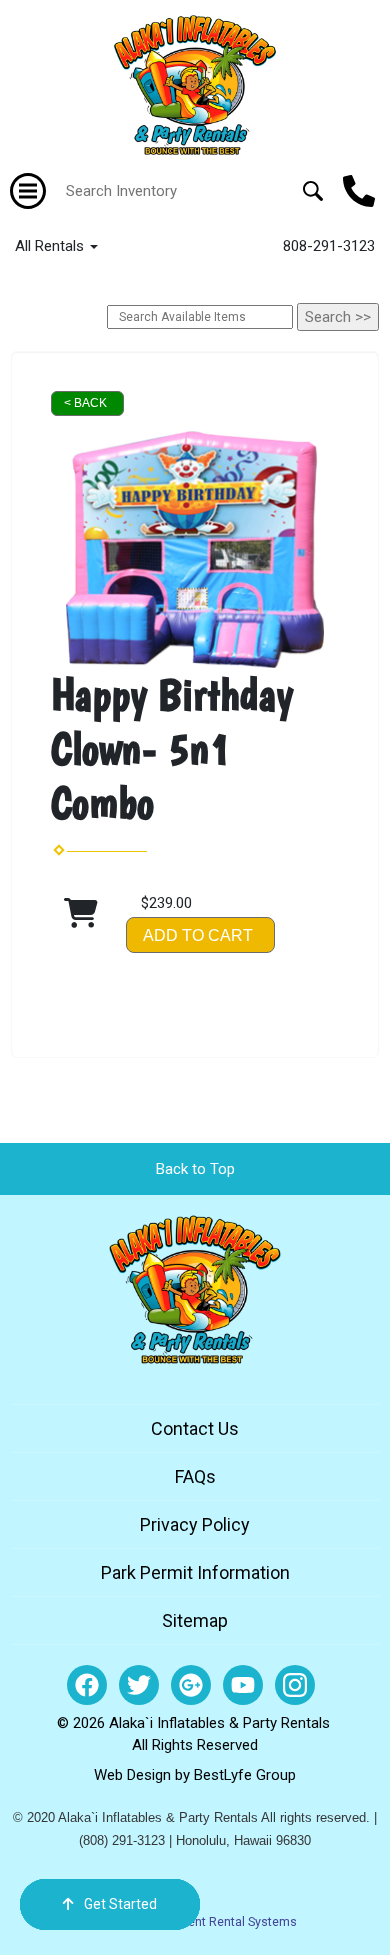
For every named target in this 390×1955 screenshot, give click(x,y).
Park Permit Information (195, 1572)
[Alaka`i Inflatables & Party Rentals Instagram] (295, 1685)
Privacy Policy (195, 1524)
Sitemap (195, 1620)
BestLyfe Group (245, 1775)
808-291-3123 (329, 246)
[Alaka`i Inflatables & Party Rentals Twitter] (139, 1685)
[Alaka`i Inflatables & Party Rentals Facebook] (87, 1685)
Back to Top (195, 1169)
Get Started (120, 1904)
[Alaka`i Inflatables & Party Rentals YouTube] (243, 1685)
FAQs (195, 1476)
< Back (85, 403)
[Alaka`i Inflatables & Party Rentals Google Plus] (191, 1685)
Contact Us (195, 1428)
